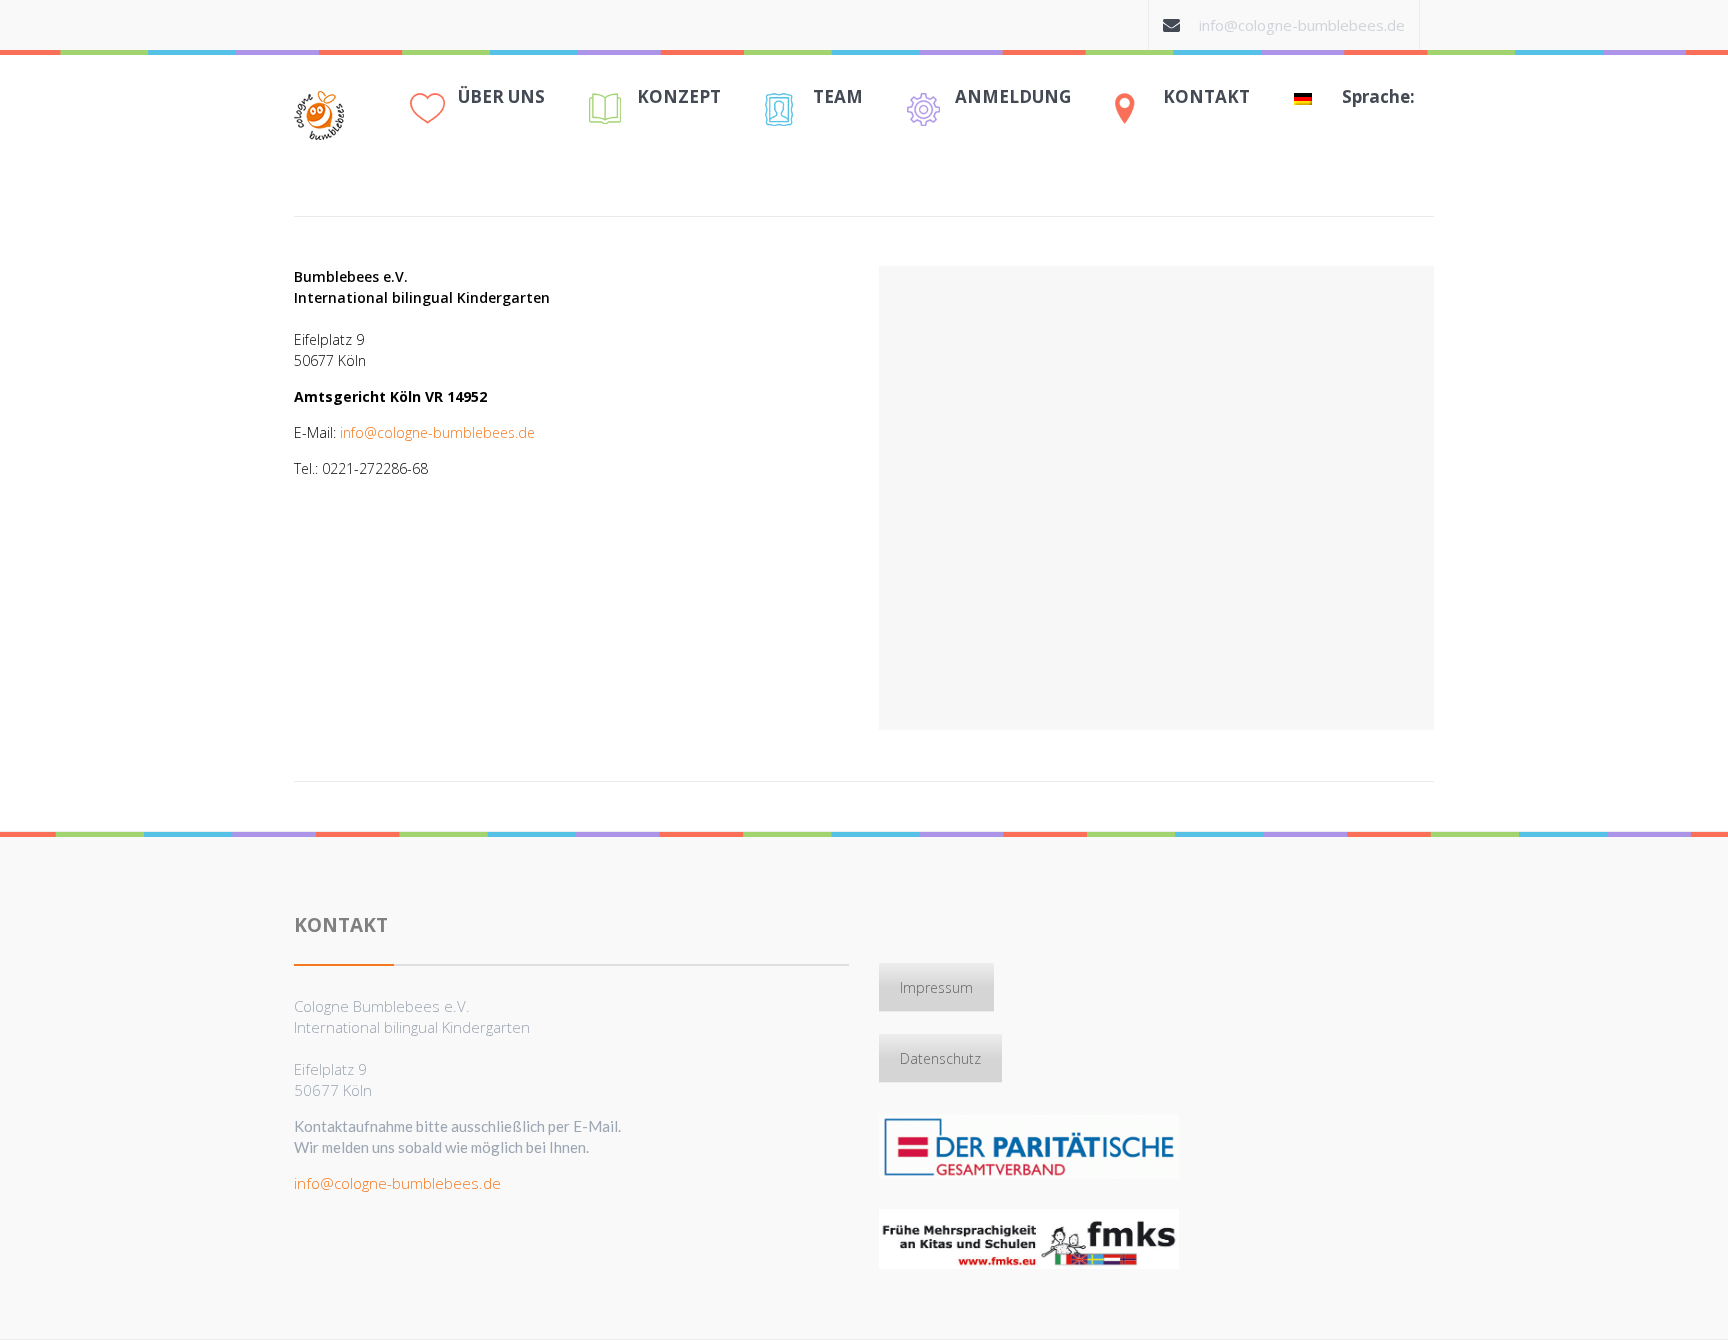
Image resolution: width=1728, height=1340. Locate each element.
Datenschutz (940, 1058)
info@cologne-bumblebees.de (1302, 25)
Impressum (936, 987)
